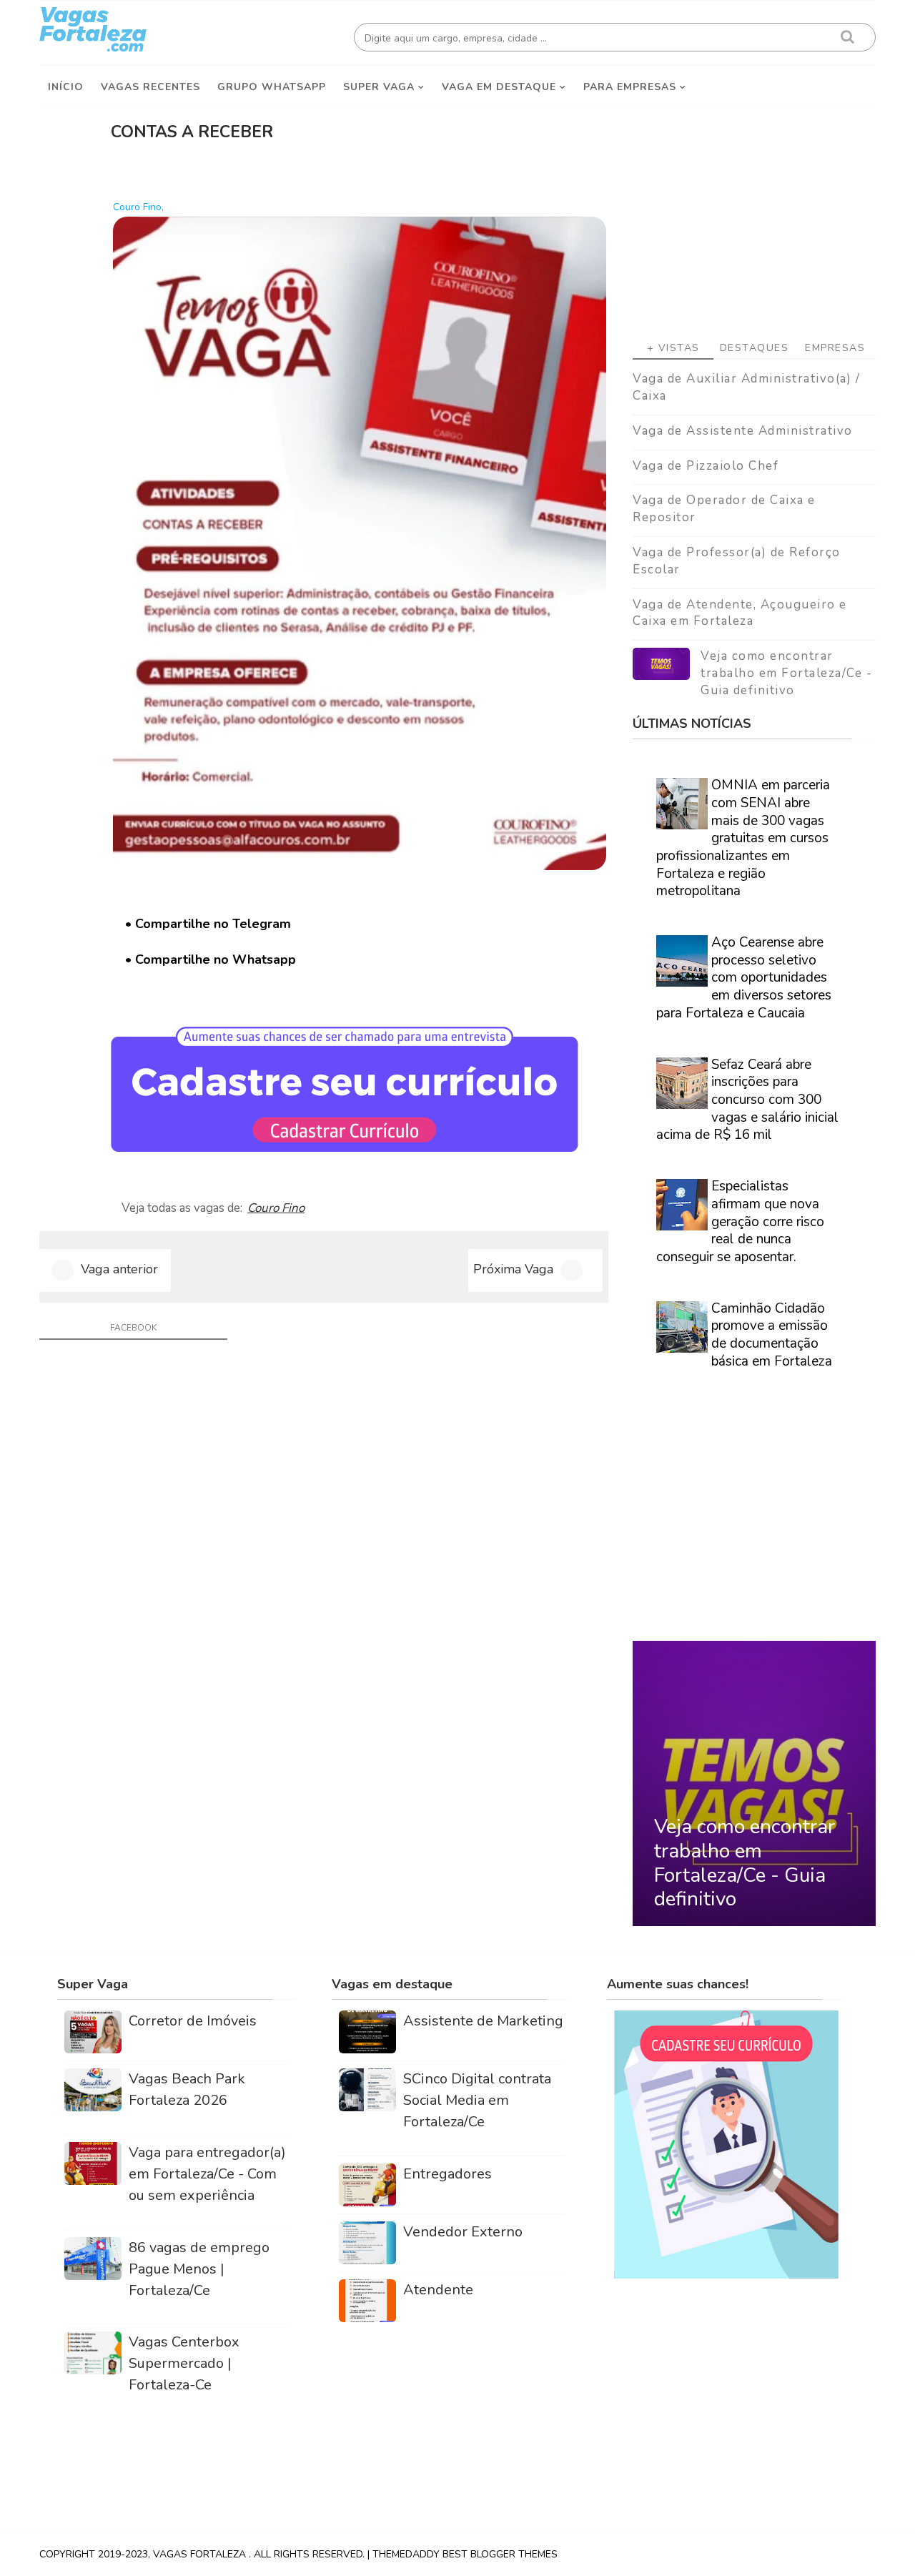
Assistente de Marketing (483, 2021)
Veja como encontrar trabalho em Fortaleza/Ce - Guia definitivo (786, 673)
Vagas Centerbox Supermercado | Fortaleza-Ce (184, 2363)
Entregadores (447, 2174)
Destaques (755, 348)
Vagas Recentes (150, 87)
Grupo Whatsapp (272, 87)
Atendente (438, 2290)
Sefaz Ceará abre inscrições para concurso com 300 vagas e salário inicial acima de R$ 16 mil (747, 1100)
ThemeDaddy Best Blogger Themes (465, 2554)
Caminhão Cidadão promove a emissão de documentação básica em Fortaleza (772, 1335)
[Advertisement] (754, 215)
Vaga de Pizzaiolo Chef (706, 466)
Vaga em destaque (499, 87)
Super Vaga (379, 87)
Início (66, 87)
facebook (133, 1328)
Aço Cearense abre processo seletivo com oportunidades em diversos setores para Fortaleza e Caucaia (744, 978)
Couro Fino (276, 1208)
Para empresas (630, 87)
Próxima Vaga (513, 1269)
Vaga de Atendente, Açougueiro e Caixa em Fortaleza (740, 613)
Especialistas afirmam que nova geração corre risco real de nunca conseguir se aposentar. (740, 1222)
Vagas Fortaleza (201, 2554)
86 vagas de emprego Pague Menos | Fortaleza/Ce (199, 2269)
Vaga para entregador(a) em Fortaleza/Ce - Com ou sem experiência (207, 2174)
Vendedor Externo (463, 2232)
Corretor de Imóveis (193, 2021)
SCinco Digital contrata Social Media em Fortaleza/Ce (477, 2100)
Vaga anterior (119, 1269)
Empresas (835, 348)
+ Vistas (673, 348)
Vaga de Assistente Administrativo (743, 431)
